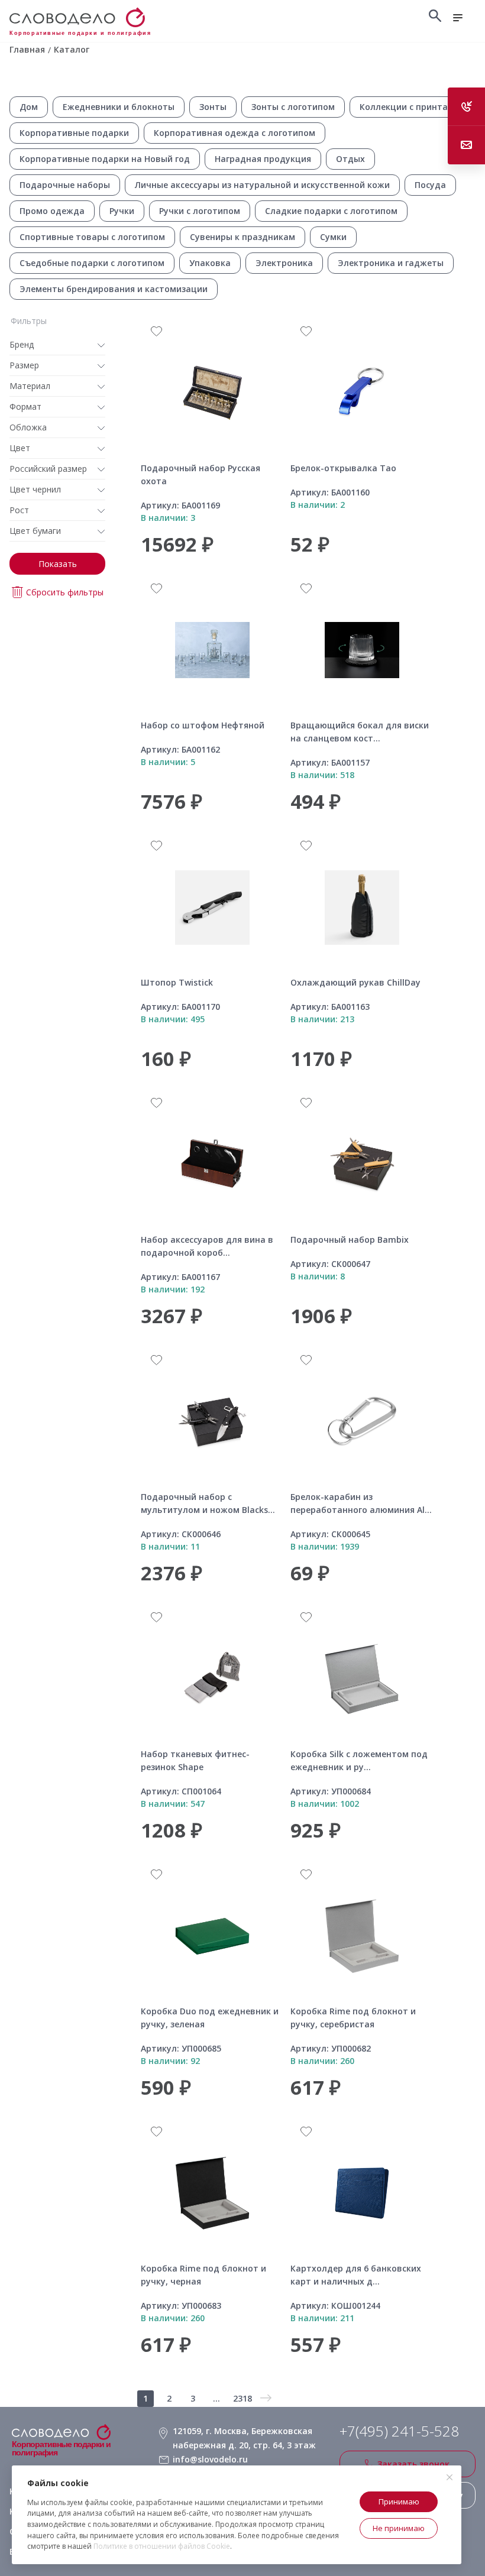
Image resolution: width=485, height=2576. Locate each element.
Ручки (122, 211)
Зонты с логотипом (293, 107)
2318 (242, 2398)
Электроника (284, 263)
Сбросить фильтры (65, 592)
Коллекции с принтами (410, 107)
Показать (58, 564)
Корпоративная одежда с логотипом (235, 133)
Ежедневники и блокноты (119, 107)
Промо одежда (52, 211)
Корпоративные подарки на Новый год (105, 159)
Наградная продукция (263, 159)
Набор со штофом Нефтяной (203, 725)
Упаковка (210, 263)
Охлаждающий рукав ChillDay (355, 982)
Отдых (350, 159)
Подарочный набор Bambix (350, 1240)
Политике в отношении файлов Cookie (162, 2546)
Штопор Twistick (177, 982)
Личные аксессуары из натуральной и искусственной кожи (262, 185)
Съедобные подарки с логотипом (92, 263)
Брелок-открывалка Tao (343, 468)
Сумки (333, 237)
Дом (29, 107)
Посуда (430, 185)
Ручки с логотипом (200, 211)
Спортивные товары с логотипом (92, 237)
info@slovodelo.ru (210, 2459)
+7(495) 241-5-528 (399, 2431)
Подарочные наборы (65, 185)
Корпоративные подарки (74, 133)
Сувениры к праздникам (242, 237)
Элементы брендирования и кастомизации (114, 289)
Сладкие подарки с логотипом (331, 211)
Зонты (213, 107)
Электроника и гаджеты (391, 263)
